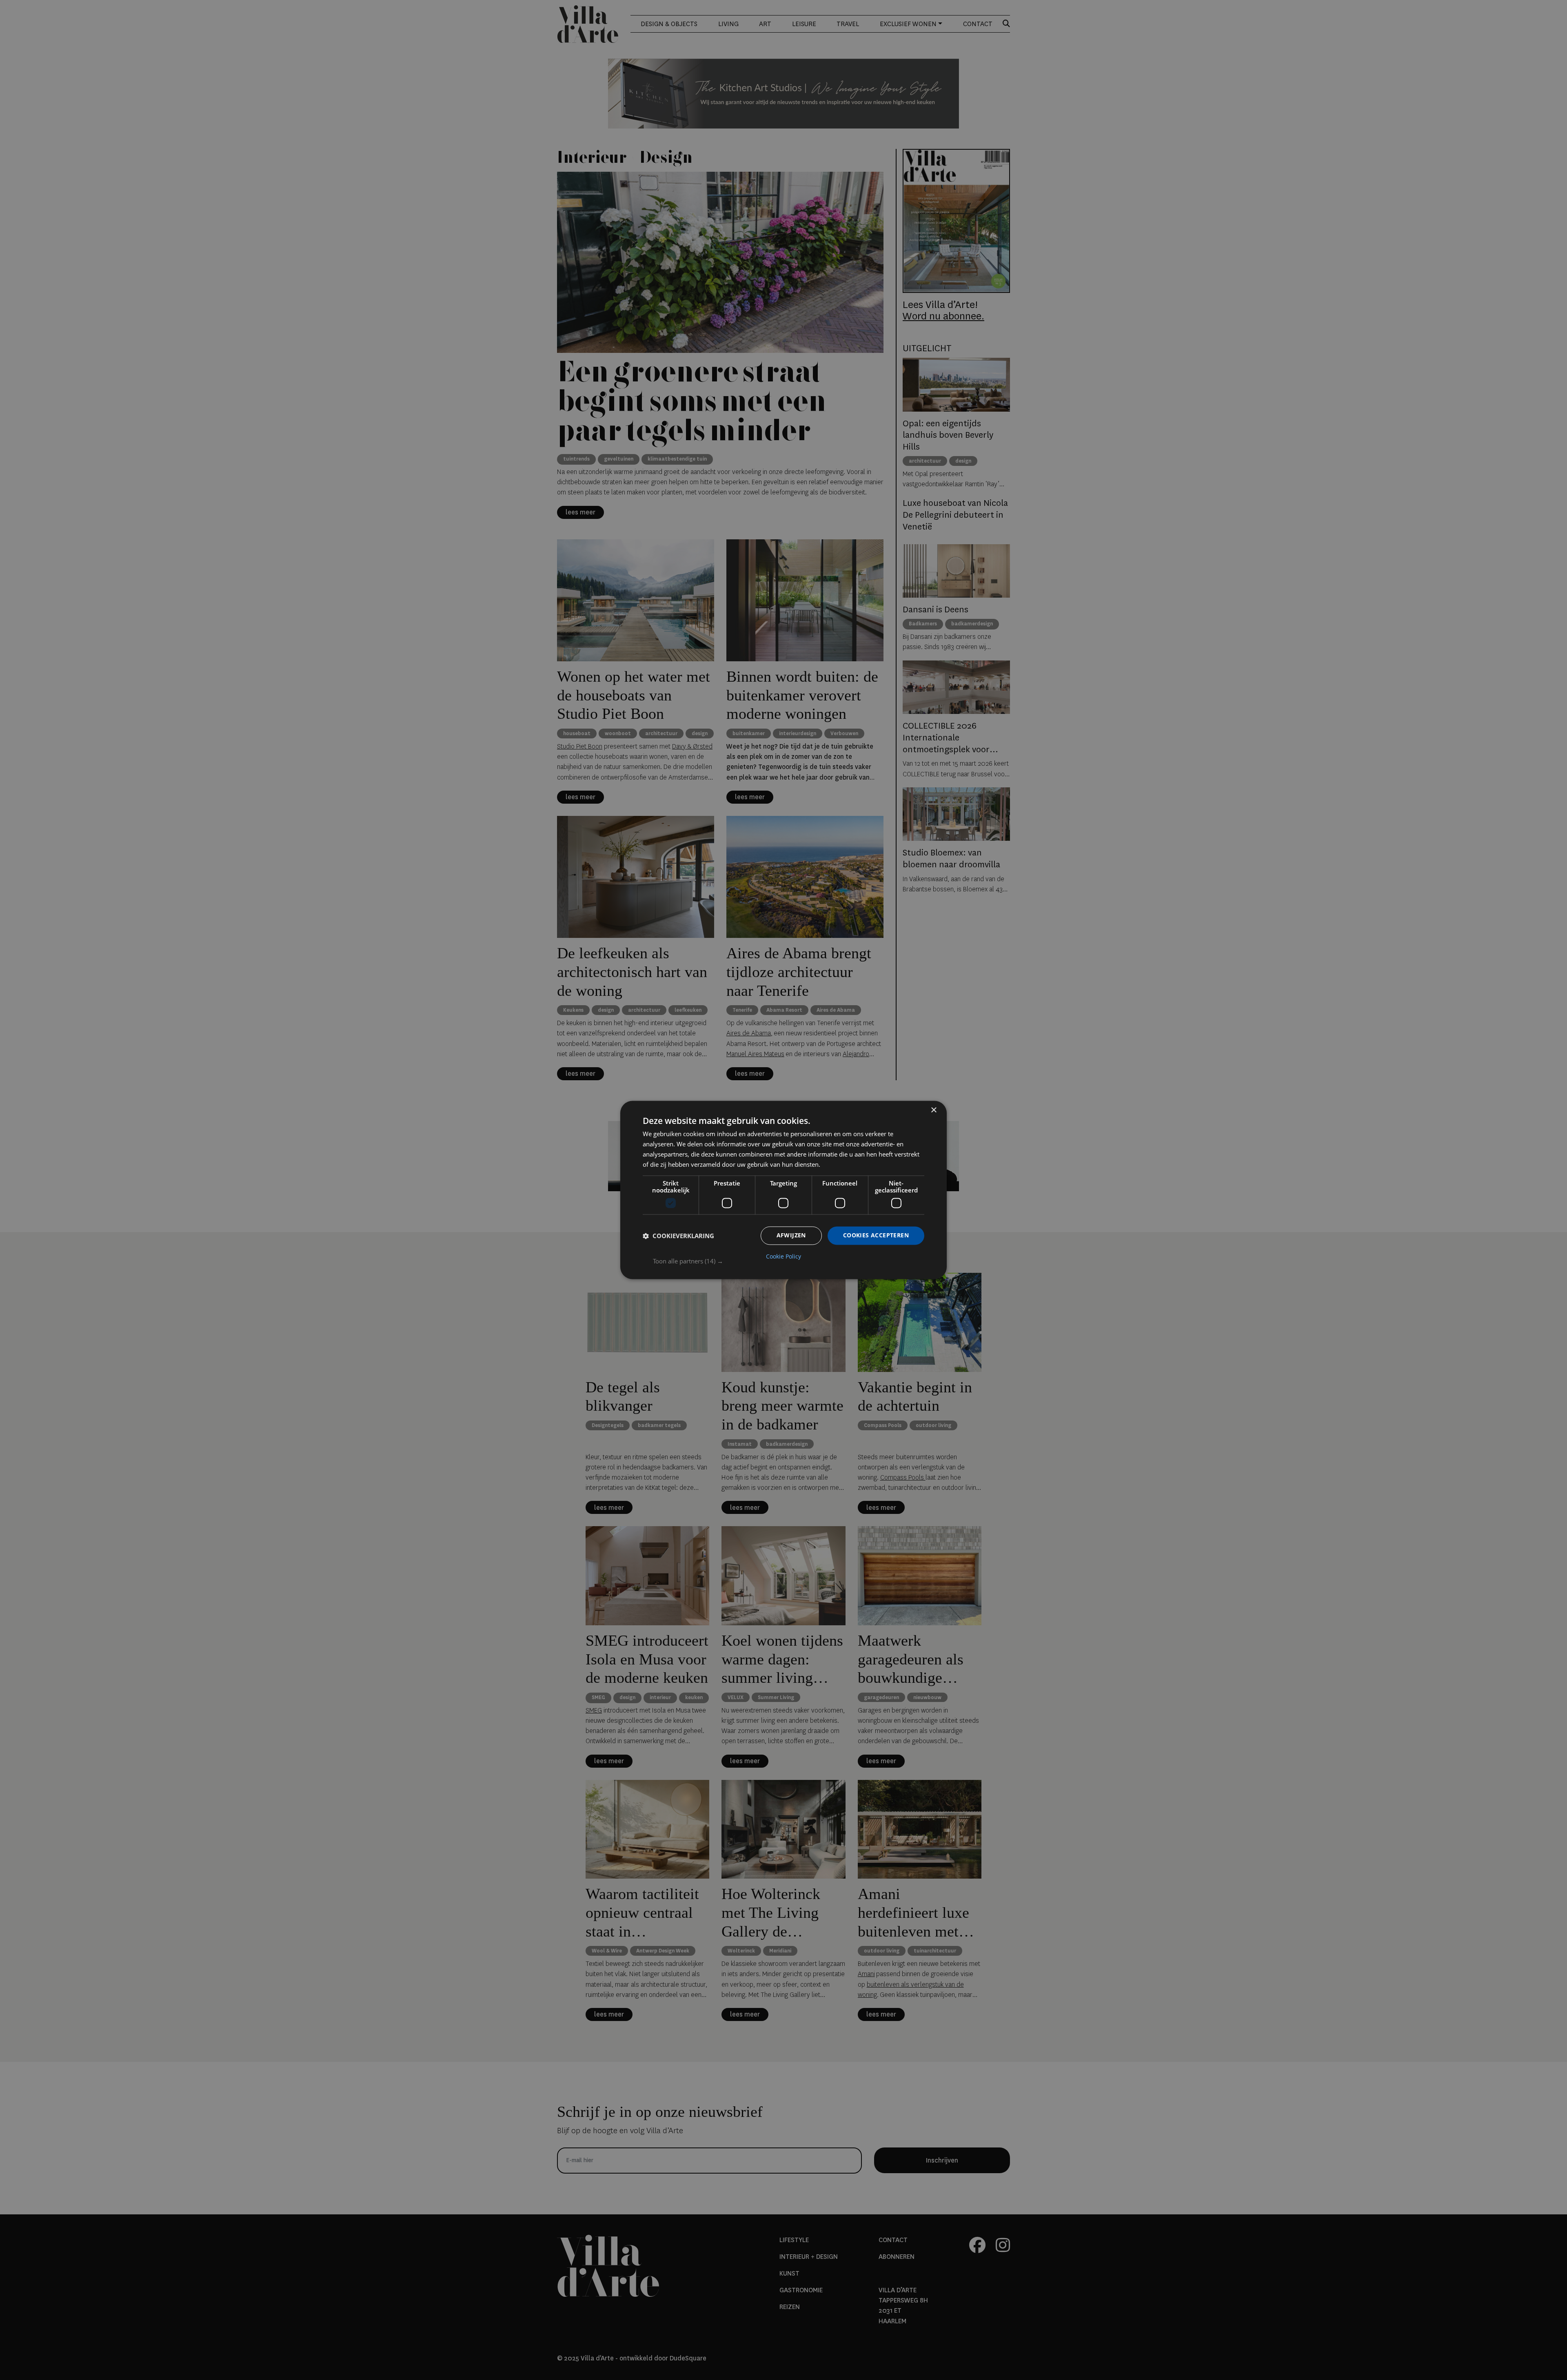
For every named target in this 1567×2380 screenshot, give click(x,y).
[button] (789, 1261)
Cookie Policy (783, 1257)
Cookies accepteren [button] (876, 1235)
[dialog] (783, 1190)
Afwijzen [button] (791, 1235)
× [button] (933, 1110)
